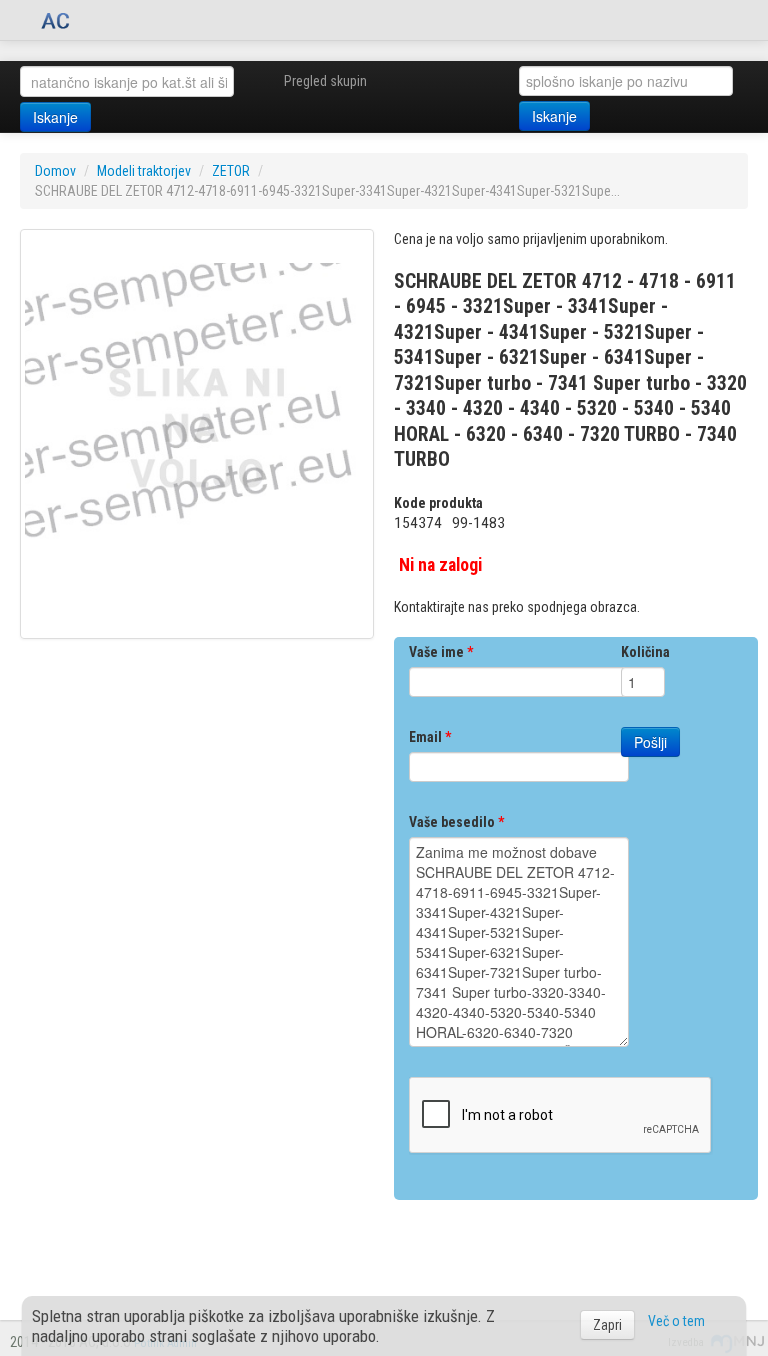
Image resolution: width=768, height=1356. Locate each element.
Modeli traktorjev (144, 171)
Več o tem (676, 1321)
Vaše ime (441, 652)
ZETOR (231, 171)
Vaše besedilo (456, 822)
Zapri (607, 1325)
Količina (645, 652)
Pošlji (650, 742)
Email (430, 737)
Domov (55, 171)
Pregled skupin (325, 81)
